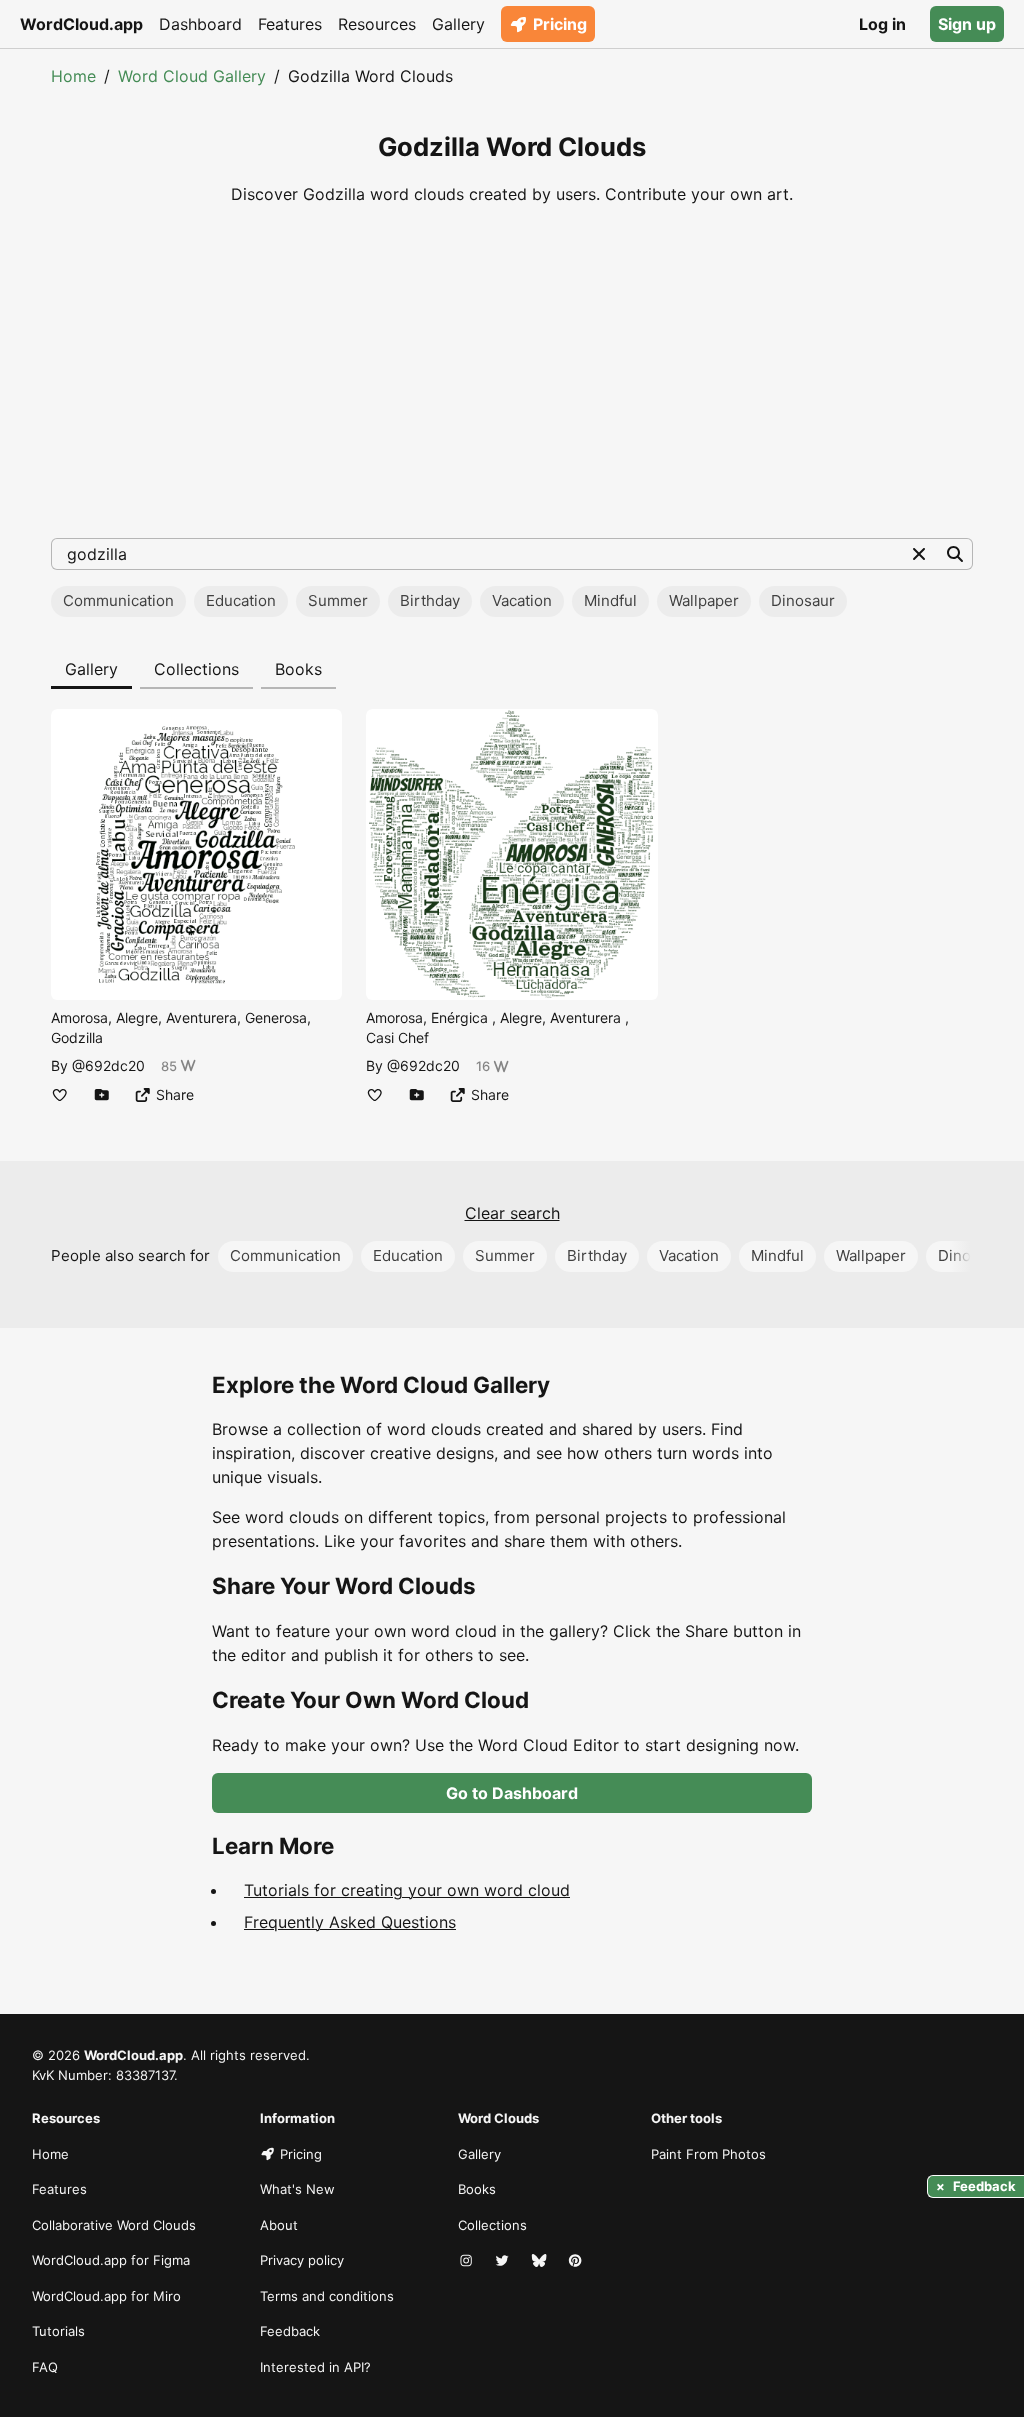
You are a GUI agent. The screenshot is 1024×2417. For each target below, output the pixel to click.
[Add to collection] (102, 1094)
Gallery (458, 24)
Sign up (967, 24)
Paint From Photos (708, 2154)
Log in (882, 24)
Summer (338, 600)
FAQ (45, 2367)
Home (73, 76)
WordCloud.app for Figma (111, 2260)
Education (241, 600)
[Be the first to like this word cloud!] (60, 1094)
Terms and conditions (327, 2296)
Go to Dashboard (512, 1793)
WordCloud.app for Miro (106, 2296)
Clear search (512, 1213)
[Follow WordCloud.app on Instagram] (468, 2261)
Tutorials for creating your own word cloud (407, 1890)
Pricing (560, 24)
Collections (196, 669)
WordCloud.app (81, 24)
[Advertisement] (512, 372)
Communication (118, 600)
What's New (297, 2189)
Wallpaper (704, 600)
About (279, 2225)
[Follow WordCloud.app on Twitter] (504, 2261)
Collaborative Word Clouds (114, 2225)
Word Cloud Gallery (192, 76)
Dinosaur (803, 600)
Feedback (290, 2331)
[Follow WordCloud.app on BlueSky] (541, 2261)
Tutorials (58, 2331)
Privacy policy (302, 2260)
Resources (377, 24)
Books (298, 669)
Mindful (610, 600)
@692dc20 (108, 1065)
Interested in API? (315, 2367)
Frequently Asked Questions (350, 1922)
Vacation (522, 600)
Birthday (430, 600)
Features (290, 24)
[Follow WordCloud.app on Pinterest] (577, 2261)
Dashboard (200, 24)
